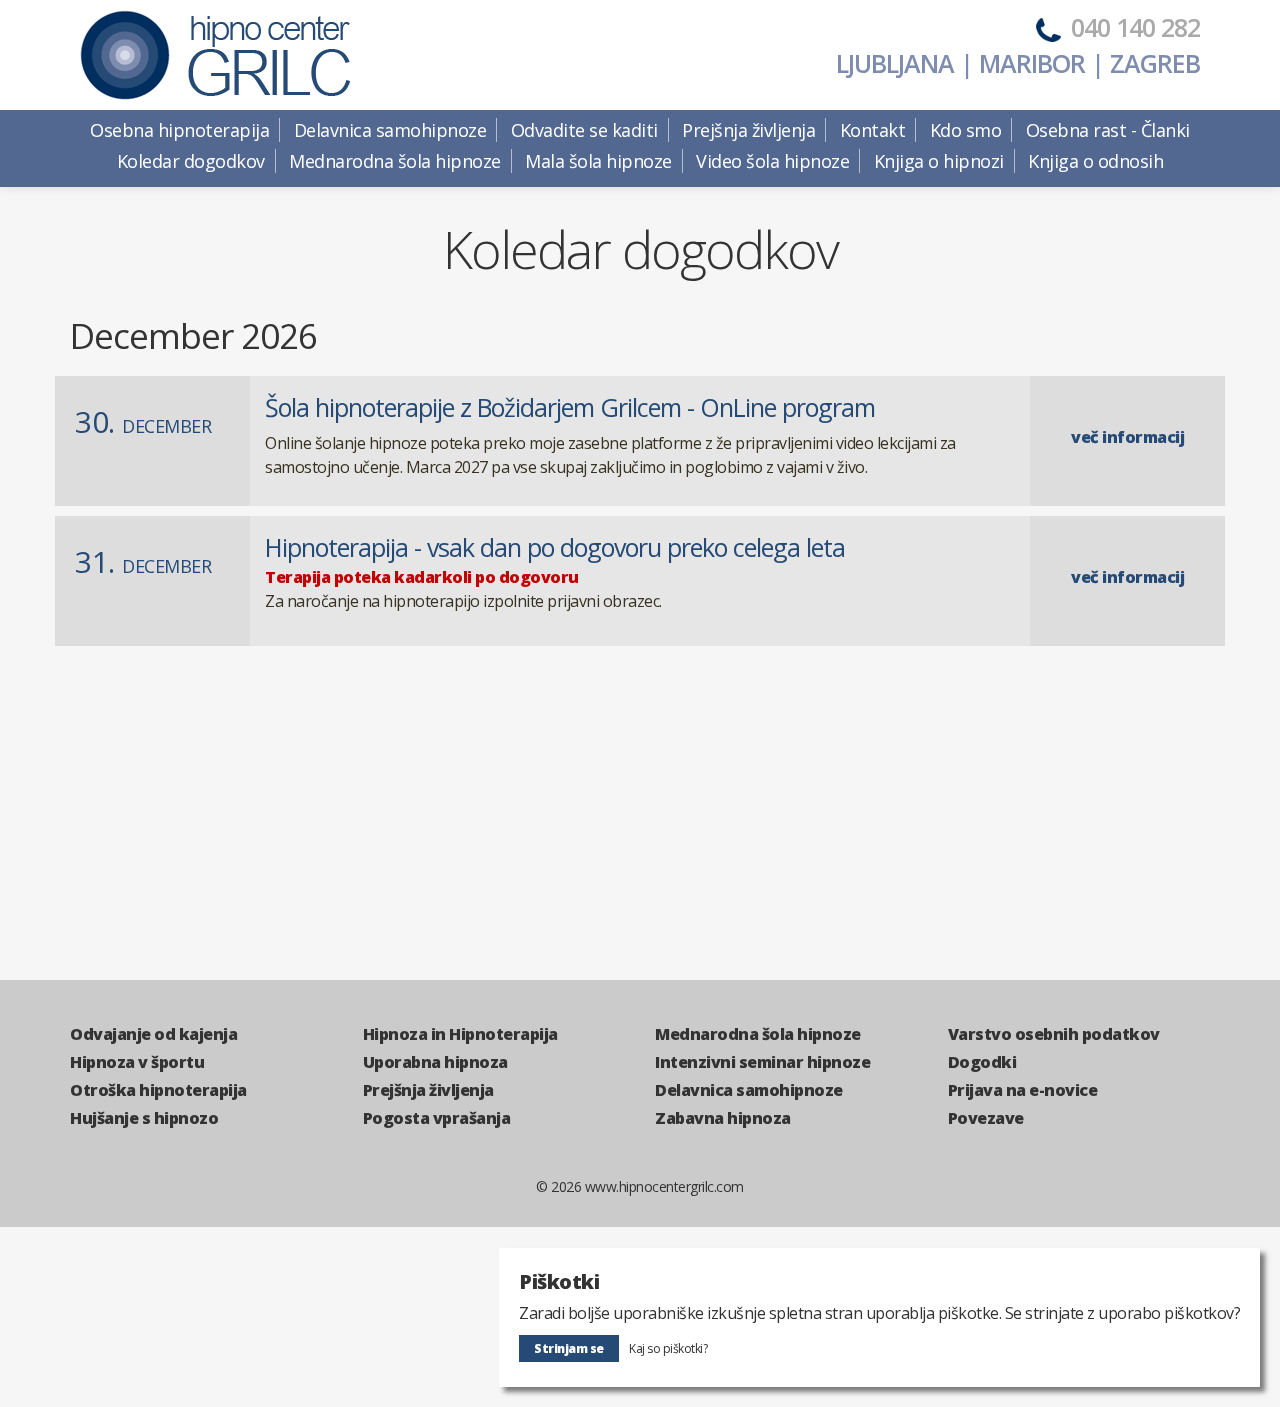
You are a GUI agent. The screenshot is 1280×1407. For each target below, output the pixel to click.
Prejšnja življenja (428, 1090)
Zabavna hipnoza (723, 1118)
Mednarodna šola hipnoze (758, 1034)
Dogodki (982, 1062)
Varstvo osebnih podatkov (1054, 1034)
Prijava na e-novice (1023, 1090)
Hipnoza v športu (137, 1062)
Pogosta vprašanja (437, 1118)
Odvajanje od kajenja (153, 1034)
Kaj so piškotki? (668, 1348)
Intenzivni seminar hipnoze (762, 1062)
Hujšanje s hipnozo (144, 1118)
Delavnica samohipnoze (749, 1090)
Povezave (986, 1118)
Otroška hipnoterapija (158, 1090)
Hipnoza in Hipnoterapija (460, 1034)
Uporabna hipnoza (435, 1062)
